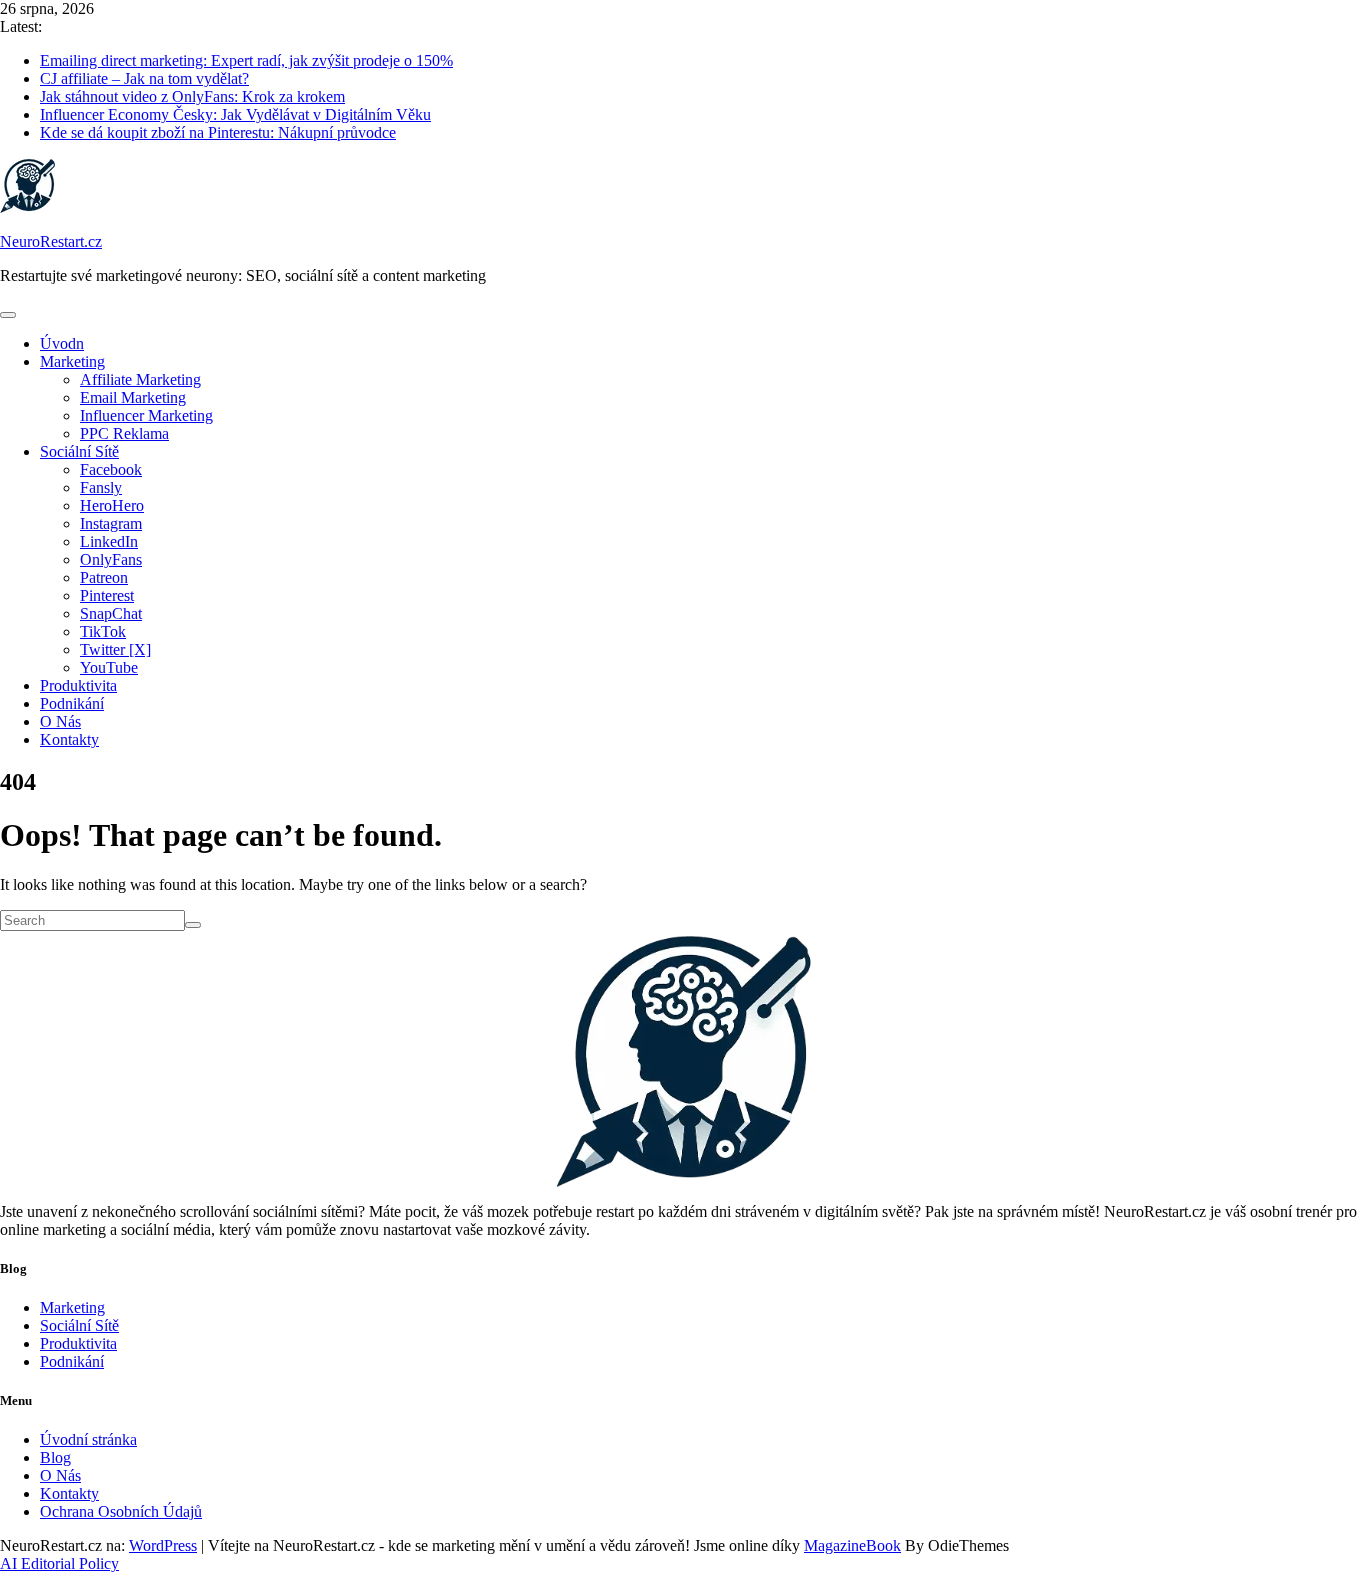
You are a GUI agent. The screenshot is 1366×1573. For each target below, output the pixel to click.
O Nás (60, 721)
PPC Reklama (124, 433)
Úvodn (62, 343)
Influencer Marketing (146, 415)
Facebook (111, 469)
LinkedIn (109, 541)
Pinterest (107, 595)
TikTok (103, 631)
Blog (55, 1457)
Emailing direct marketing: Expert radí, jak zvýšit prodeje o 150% (246, 60)
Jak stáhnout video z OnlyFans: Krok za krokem (192, 96)
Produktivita (78, 685)
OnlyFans (111, 559)
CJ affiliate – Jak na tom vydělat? (144, 78)
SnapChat (111, 613)
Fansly (101, 487)
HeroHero (112, 505)
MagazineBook (852, 1545)
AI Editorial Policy (59, 1563)
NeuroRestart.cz (51, 241)
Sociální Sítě (79, 451)
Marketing (72, 361)
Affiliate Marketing (140, 379)
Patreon (104, 577)
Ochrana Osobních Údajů (121, 1511)
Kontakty (69, 739)
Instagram (111, 523)
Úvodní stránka (88, 1439)
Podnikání (72, 703)
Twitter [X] (115, 649)
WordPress (163, 1545)
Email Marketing (133, 397)
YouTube (109, 667)
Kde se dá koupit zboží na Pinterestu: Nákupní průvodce (218, 132)
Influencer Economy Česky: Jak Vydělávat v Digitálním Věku (235, 114)
